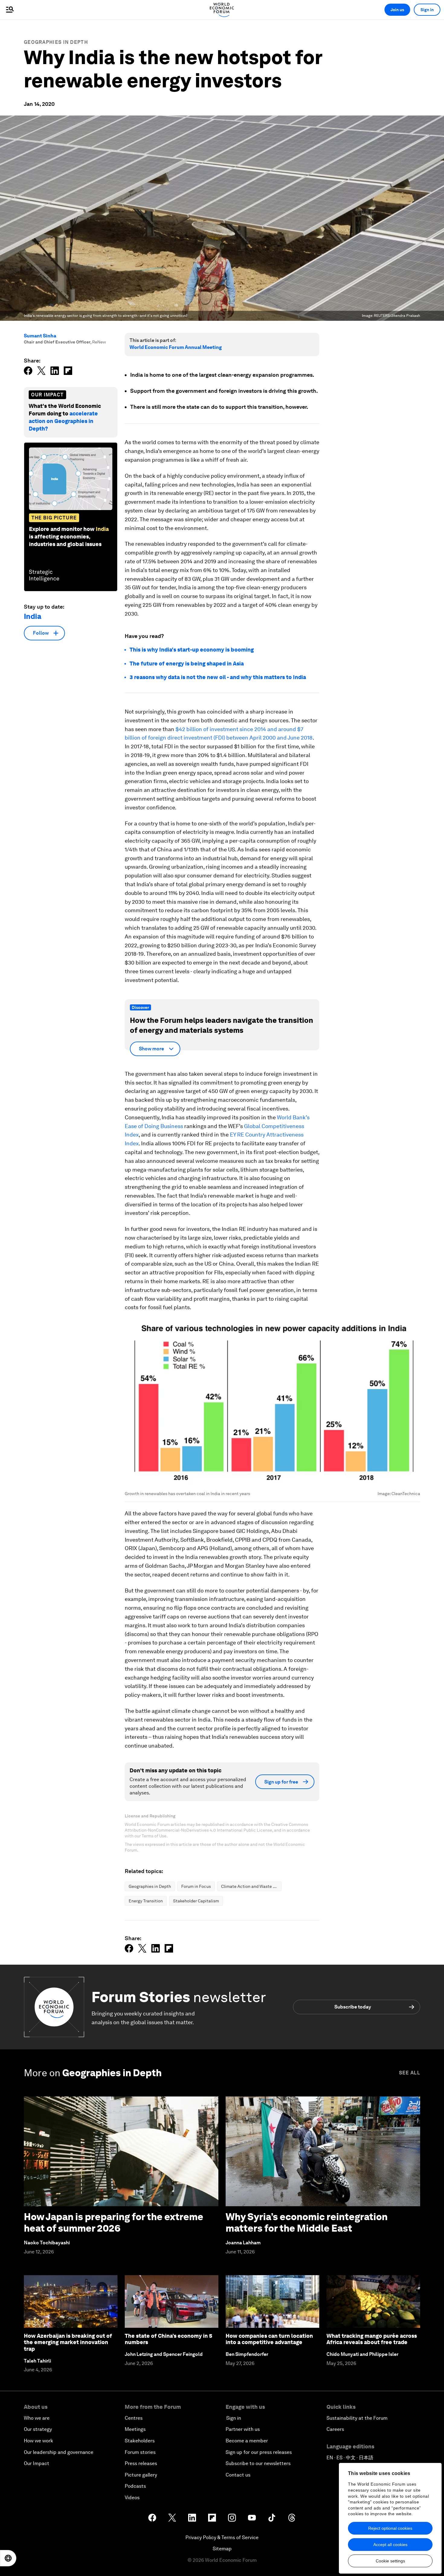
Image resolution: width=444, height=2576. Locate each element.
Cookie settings (390, 2561)
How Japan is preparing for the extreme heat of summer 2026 (114, 2222)
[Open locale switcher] (8, 2558)
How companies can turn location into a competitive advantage (269, 2339)
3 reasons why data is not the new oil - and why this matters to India (218, 677)
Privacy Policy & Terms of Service (222, 2537)
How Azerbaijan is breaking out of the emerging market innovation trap (68, 2342)
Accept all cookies (390, 2545)
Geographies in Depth (56, 42)
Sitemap (222, 2549)
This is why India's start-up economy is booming (192, 650)
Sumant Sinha (40, 336)
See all (410, 2073)
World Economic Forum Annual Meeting (176, 347)
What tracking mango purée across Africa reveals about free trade (372, 2339)
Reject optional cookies (390, 2528)
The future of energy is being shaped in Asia (187, 664)
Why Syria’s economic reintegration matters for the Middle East (307, 2222)
